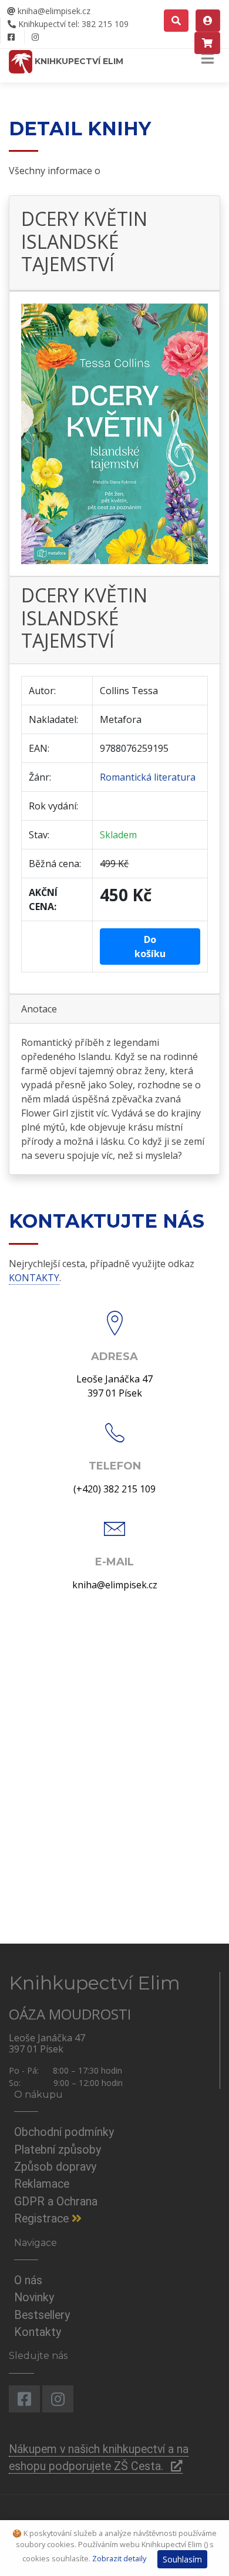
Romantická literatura (148, 777)
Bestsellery (42, 2315)
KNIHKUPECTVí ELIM (78, 61)
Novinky (34, 2297)
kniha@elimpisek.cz (53, 11)
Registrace (43, 2219)
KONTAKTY (34, 1278)
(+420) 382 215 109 (114, 1489)
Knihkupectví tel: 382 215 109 (72, 24)
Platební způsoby (58, 2150)
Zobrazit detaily (119, 2558)
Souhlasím (182, 2559)
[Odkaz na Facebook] (11, 37)
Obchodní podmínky (64, 2132)
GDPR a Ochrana (56, 2202)
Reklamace (42, 2184)
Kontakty (38, 2332)
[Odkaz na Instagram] (35, 37)
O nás (28, 2280)
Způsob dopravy (55, 2167)
